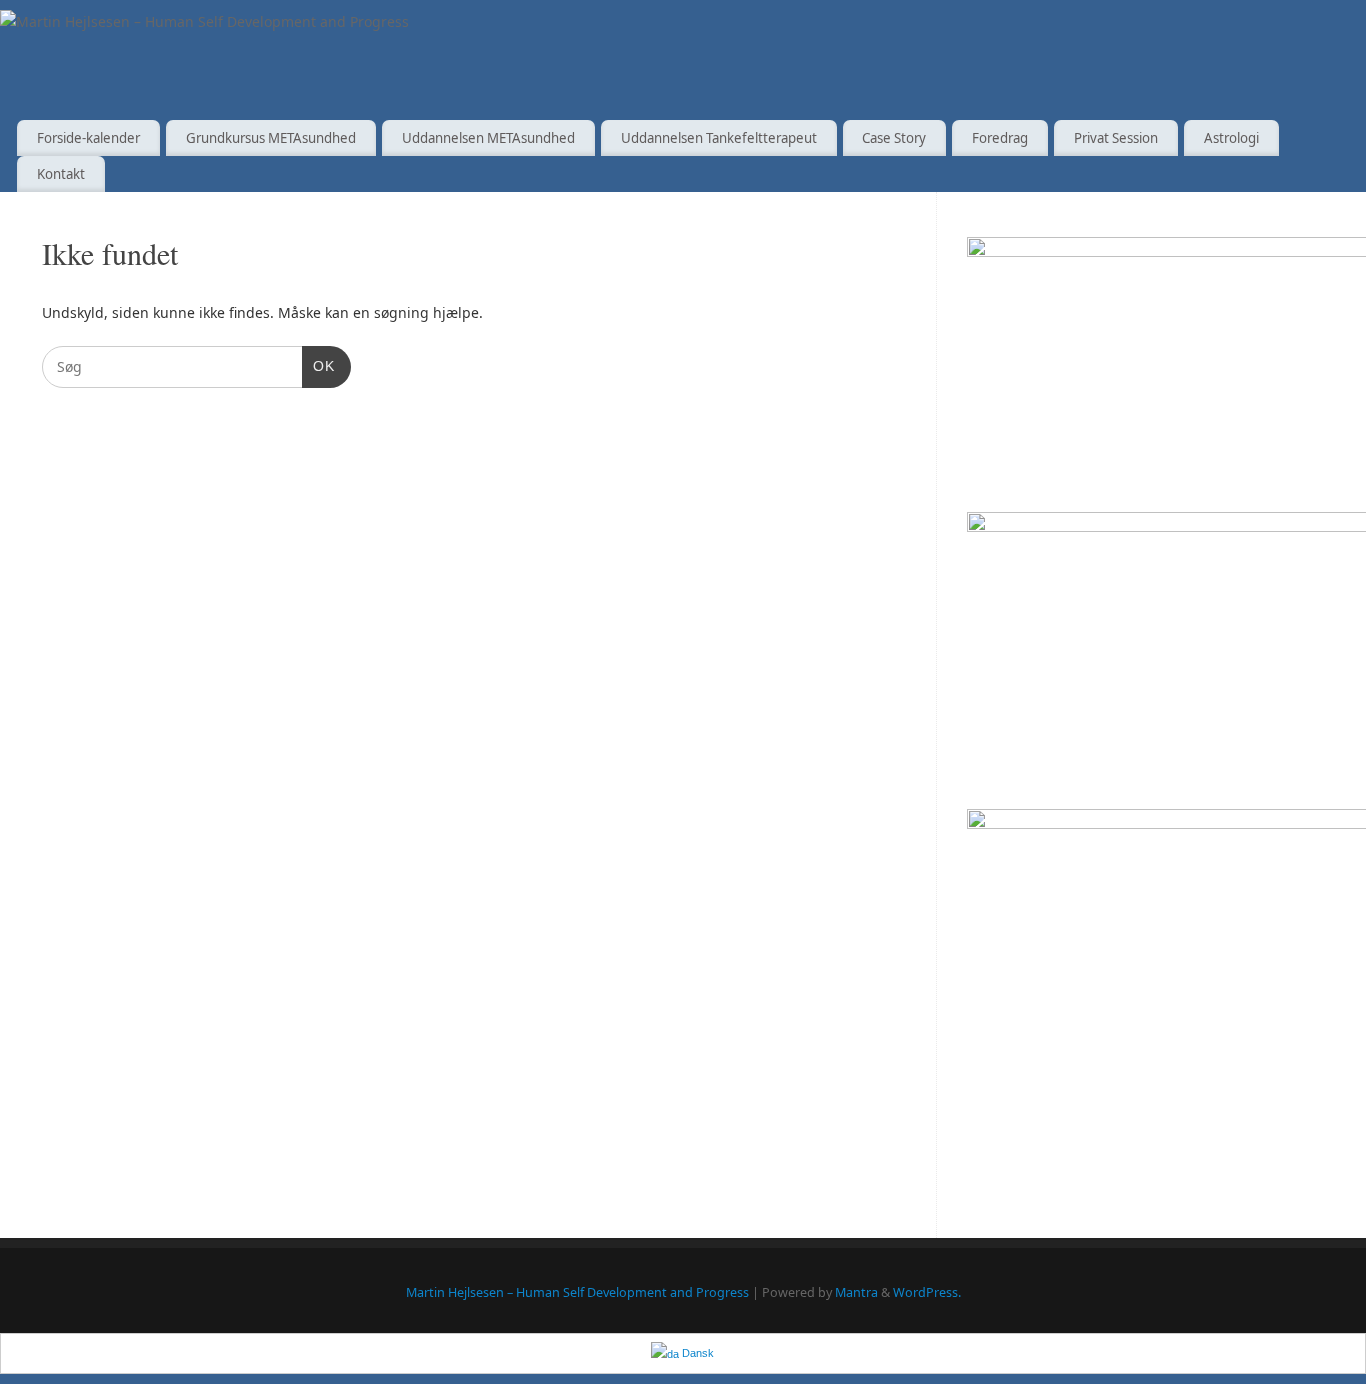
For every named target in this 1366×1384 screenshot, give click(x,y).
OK (318, 365)
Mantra (856, 1292)
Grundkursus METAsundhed (271, 138)
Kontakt (61, 174)
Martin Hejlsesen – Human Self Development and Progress (577, 1292)
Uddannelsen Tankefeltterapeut (719, 138)
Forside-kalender (88, 138)
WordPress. (927, 1292)
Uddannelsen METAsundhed (488, 138)
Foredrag (1000, 138)
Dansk (696, 1353)
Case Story (894, 138)
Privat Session (1116, 138)
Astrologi (1231, 138)
